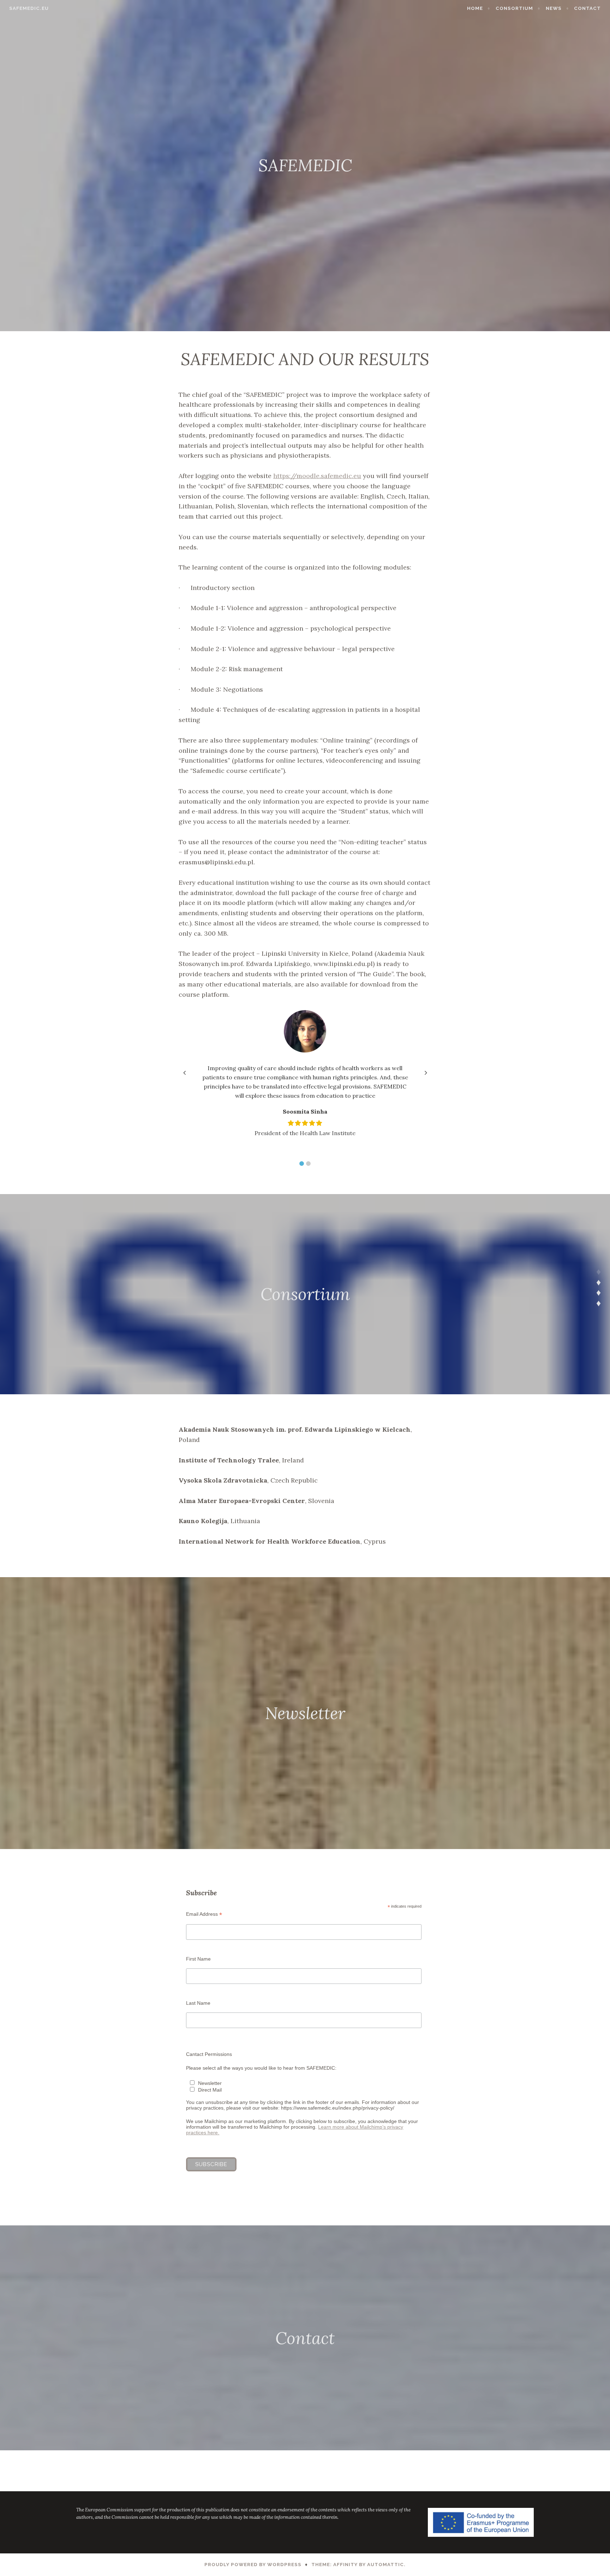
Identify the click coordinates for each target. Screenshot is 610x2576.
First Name (198, 1959)
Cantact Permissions (209, 2054)
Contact (587, 8)
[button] (302, 1164)
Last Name (198, 2003)
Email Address (204, 1914)
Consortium (514, 8)
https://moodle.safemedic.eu (317, 476)
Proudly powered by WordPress (253, 2565)
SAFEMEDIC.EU (29, 8)
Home (475, 8)
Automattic (385, 2565)
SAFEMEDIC (305, 165)
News (554, 8)
